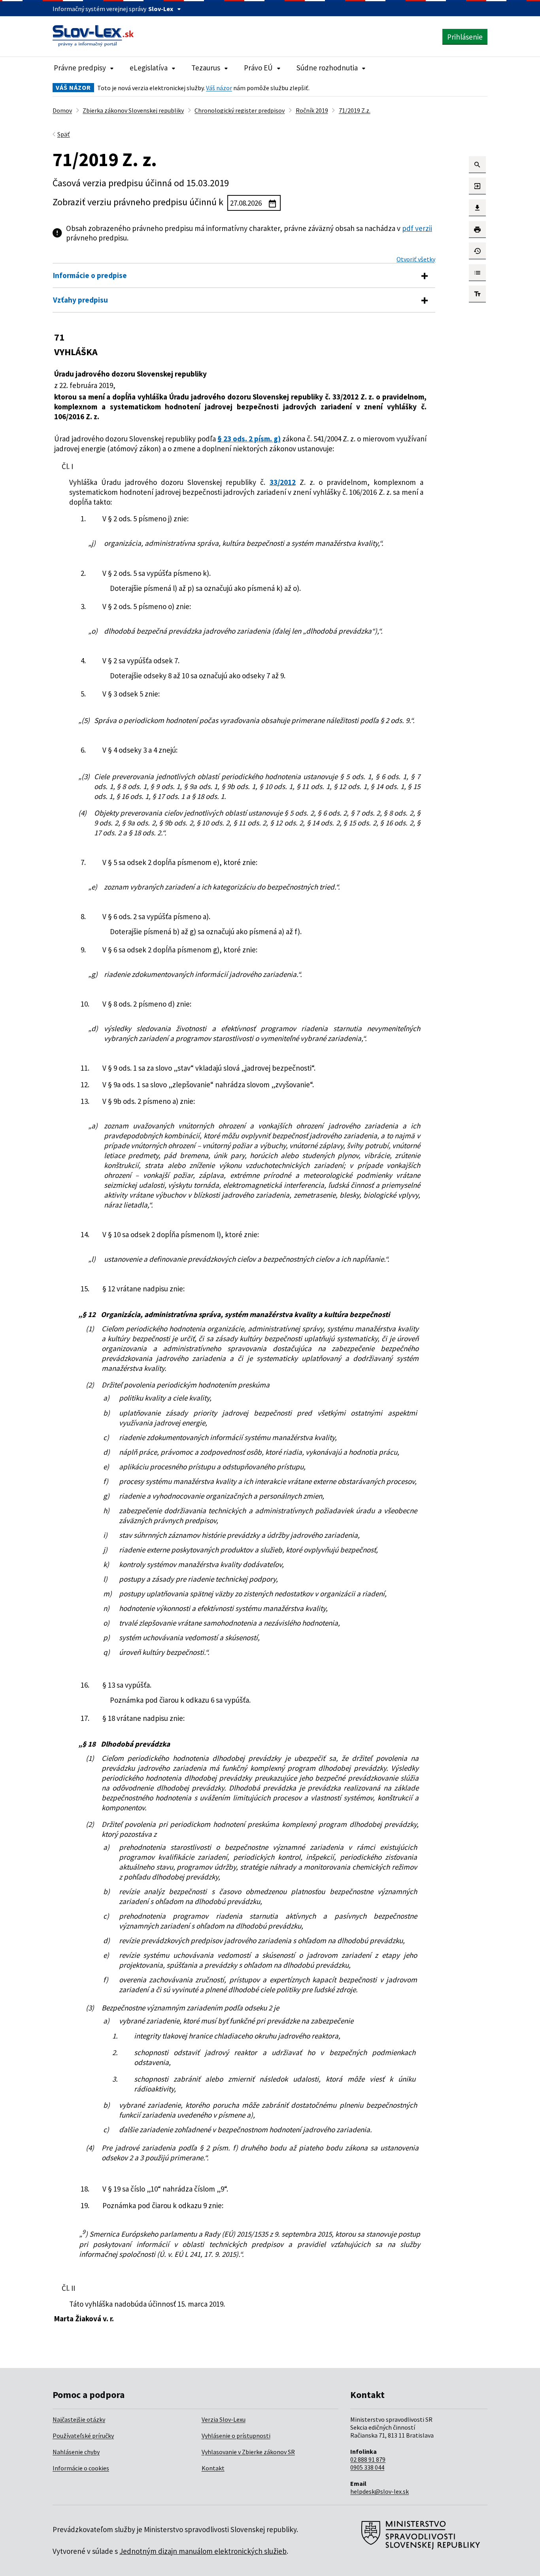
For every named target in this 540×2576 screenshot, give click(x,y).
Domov (62, 110)
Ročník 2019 (312, 110)
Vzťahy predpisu (80, 300)
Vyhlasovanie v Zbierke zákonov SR (248, 2452)
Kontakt (213, 2468)
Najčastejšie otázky (79, 2419)
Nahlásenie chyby (76, 2452)
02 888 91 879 (368, 2459)
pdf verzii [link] (417, 228)
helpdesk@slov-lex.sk (380, 2491)
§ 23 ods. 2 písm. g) (249, 439)
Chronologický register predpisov (240, 110)
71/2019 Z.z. (355, 110)
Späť (64, 134)
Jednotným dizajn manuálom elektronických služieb (203, 2551)
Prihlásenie (465, 37)
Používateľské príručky (83, 2436)
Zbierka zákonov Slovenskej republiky (133, 110)
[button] (477, 165)
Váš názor (219, 88)
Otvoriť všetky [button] (416, 259)
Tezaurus (206, 68)
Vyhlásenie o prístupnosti (236, 2436)
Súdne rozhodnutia (327, 68)
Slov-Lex (161, 9)
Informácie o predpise (90, 275)
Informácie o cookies (81, 2468)
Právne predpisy (80, 68)
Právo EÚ (258, 68)
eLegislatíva (149, 68)
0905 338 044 (367, 2467)
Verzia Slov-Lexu (224, 2419)
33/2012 (283, 482)
